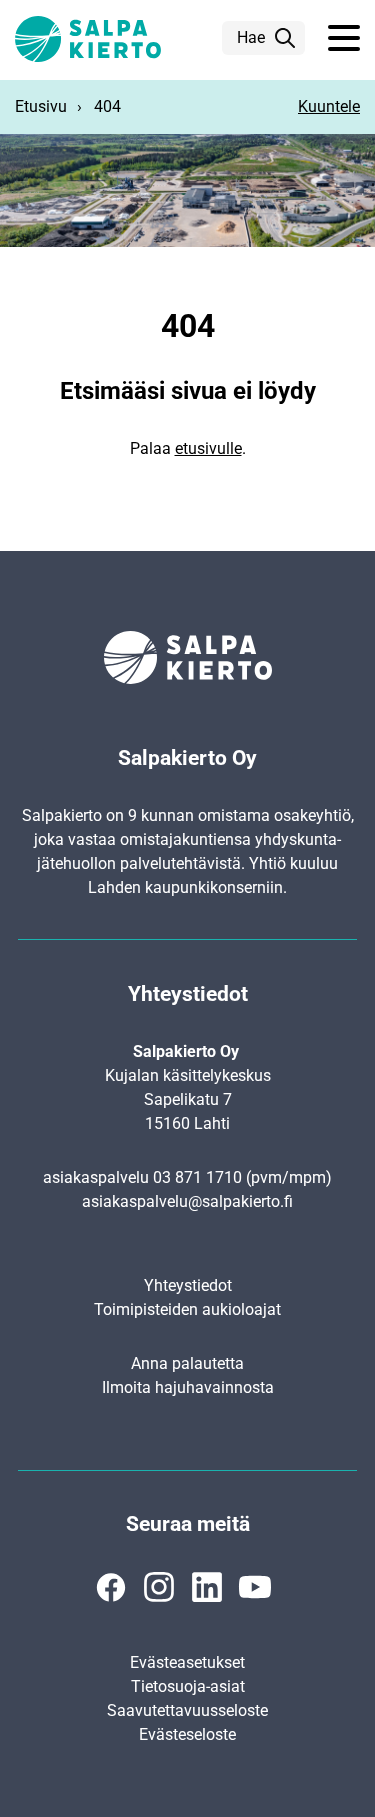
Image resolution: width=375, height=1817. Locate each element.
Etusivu (41, 106)
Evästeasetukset (187, 1662)
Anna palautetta (187, 1363)
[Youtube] (255, 1587)
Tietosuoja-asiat (188, 1686)
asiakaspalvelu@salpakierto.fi (187, 1201)
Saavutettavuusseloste (187, 1710)
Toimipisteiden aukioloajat (187, 1309)
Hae (251, 37)
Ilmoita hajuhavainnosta (188, 1387)
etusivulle (208, 448)
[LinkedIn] (207, 1587)
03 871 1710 (197, 1177)
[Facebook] (111, 1587)
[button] (344, 39)
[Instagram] (159, 1587)
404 (107, 106)
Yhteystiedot (188, 1285)
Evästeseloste (187, 1734)
